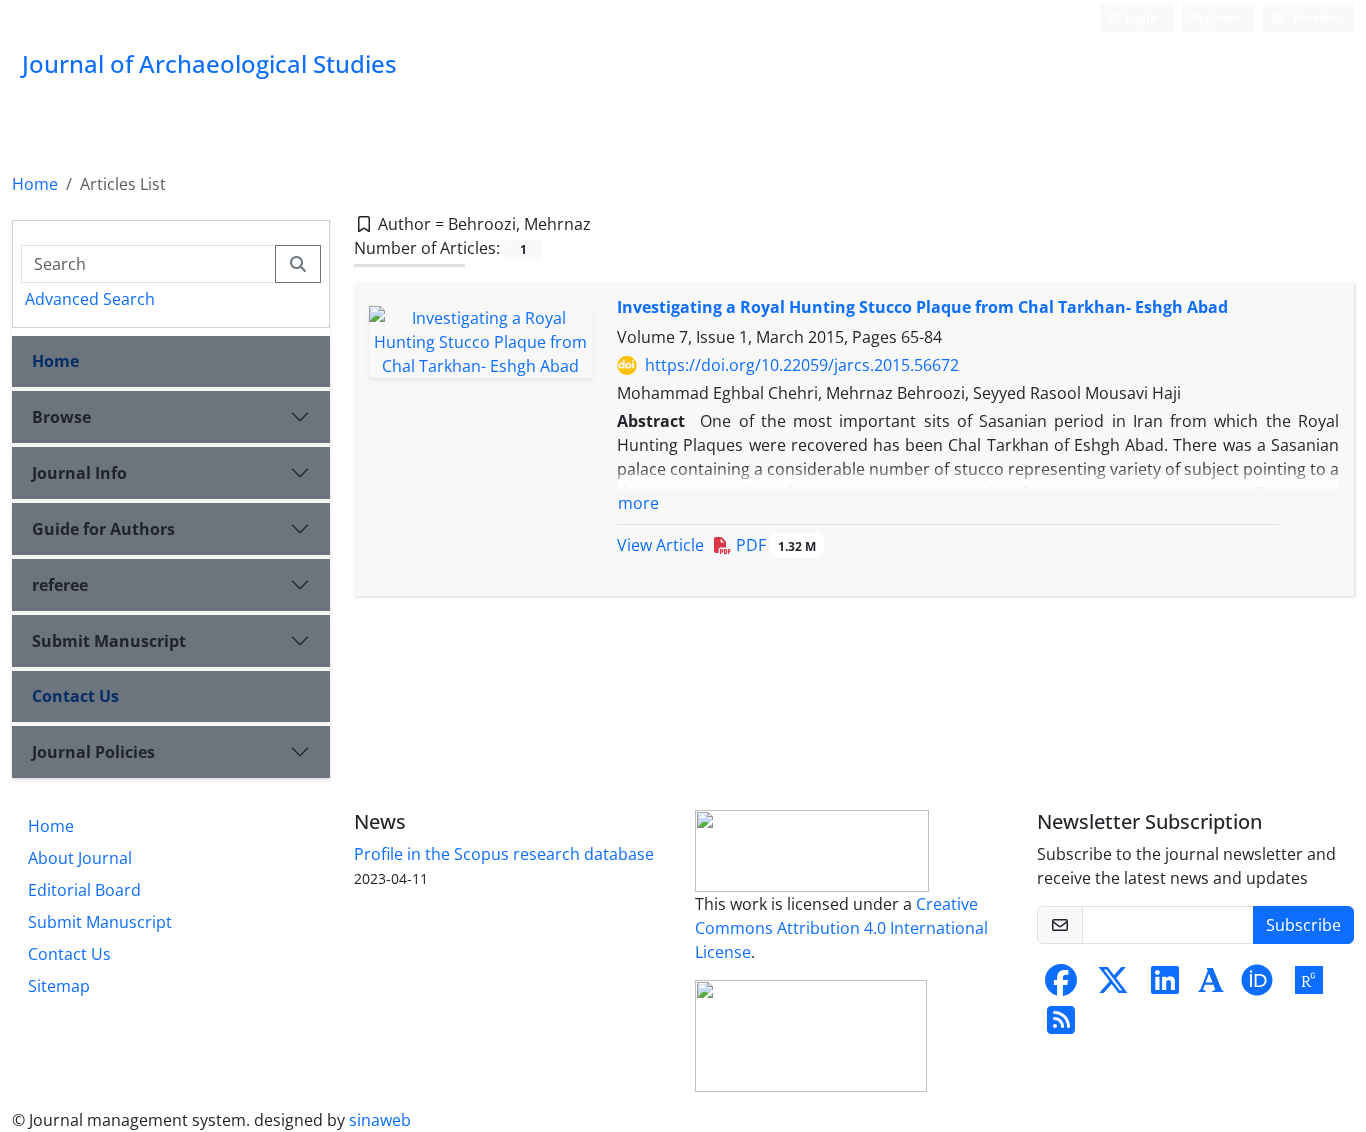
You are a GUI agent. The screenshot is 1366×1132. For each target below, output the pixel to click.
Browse (61, 417)
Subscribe (1303, 925)
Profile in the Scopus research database (504, 854)
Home (35, 184)
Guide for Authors (103, 529)
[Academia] (1211, 986)
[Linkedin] (1165, 986)
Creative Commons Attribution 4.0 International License (841, 928)
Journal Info (79, 473)
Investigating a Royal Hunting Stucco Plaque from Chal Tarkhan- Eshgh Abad (922, 307)
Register (1214, 17)
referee (60, 585)
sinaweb (380, 1120)
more (638, 503)
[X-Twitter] (1113, 986)
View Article (660, 545)
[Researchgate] (1309, 986)
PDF (774, 545)
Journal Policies (93, 752)
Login (1140, 17)
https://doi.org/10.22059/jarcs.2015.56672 (802, 365)
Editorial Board (84, 890)
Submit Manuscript (109, 641)
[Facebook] (1061, 986)
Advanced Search (90, 299)
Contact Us (75, 696)
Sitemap (59, 986)
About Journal (80, 858)
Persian (1314, 17)
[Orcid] (1257, 986)
